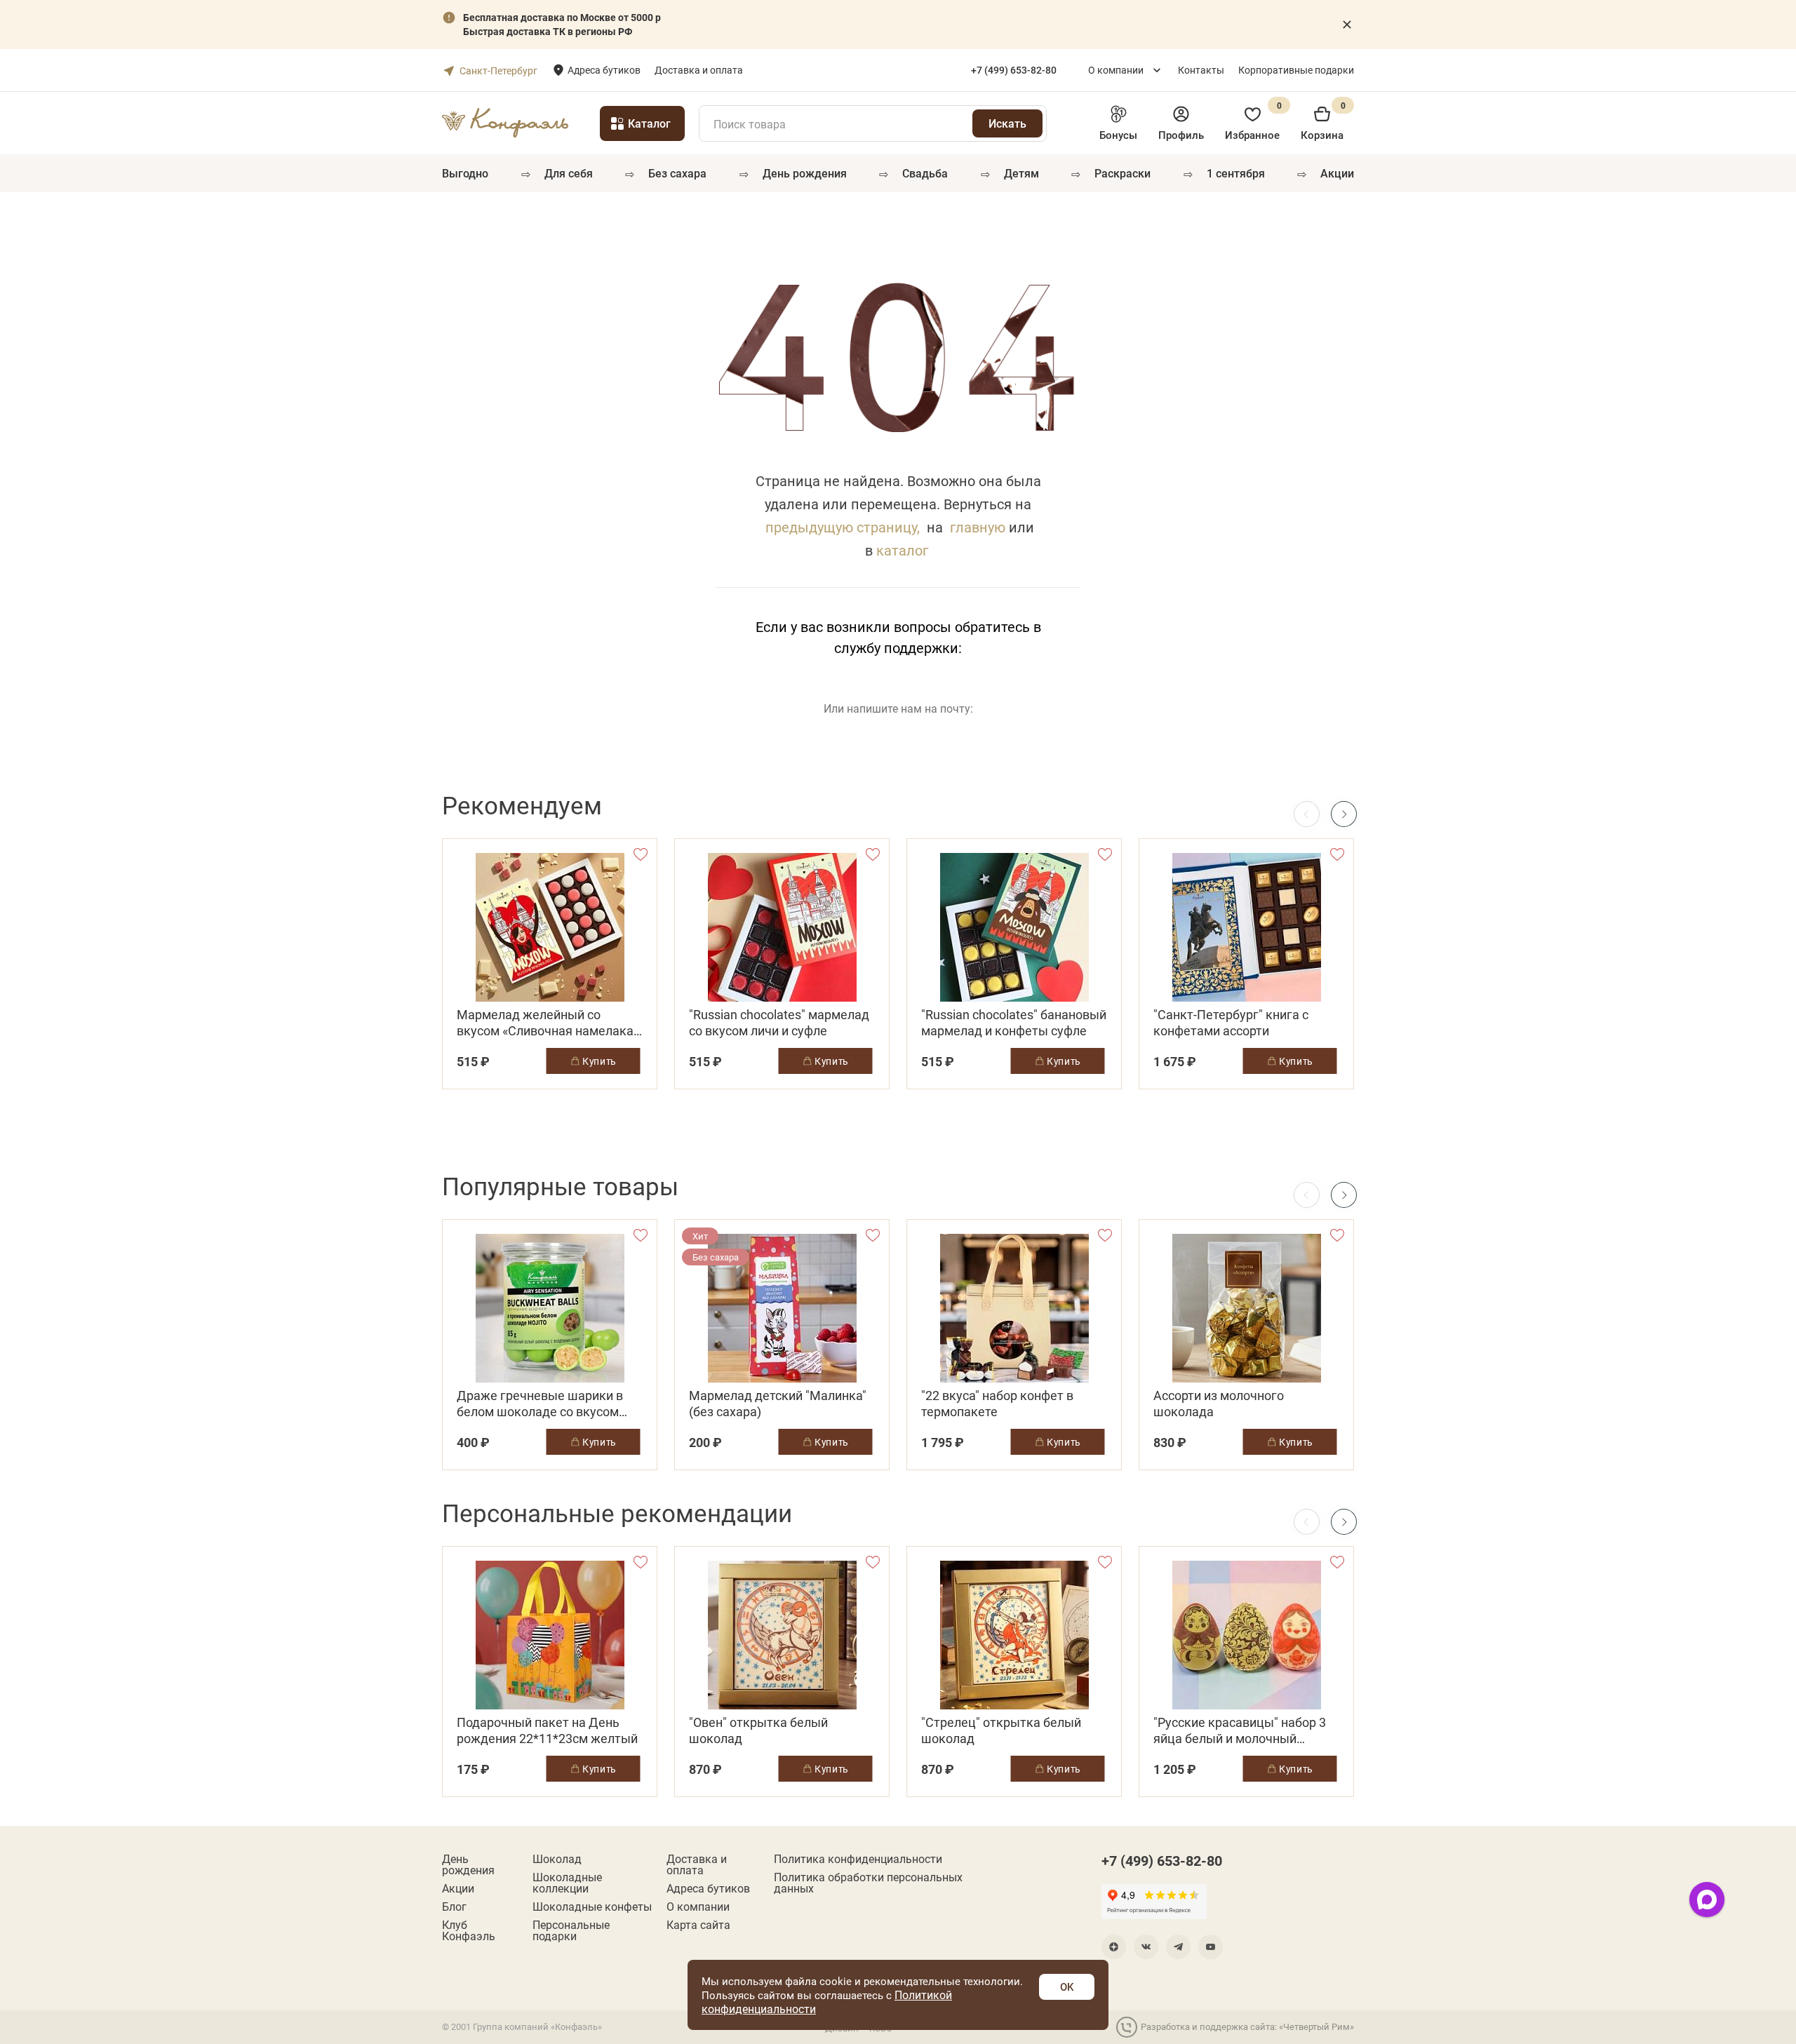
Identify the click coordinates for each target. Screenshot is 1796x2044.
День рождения (805, 173)
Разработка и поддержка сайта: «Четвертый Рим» (1247, 2026)
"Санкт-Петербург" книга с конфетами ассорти (1231, 1023)
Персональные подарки (571, 1930)
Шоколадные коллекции (567, 1883)
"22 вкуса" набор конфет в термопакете (997, 1404)
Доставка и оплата (699, 70)
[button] (1344, 814)
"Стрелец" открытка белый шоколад (1001, 1730)
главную (978, 527)
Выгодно (465, 173)
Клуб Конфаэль (469, 1930)
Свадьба (925, 173)
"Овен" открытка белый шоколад (758, 1730)
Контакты (1201, 70)
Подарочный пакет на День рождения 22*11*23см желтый (547, 1730)
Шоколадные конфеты (592, 1907)
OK (1067, 1986)
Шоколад (557, 1859)
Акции (1337, 173)
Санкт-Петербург (498, 70)
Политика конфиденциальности (858, 1859)
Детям (1021, 173)
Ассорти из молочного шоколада (1219, 1404)
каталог (902, 550)
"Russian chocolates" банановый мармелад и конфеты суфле (1014, 1023)
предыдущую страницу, (843, 527)
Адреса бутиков (604, 70)
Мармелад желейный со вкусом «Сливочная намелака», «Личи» (549, 1023)
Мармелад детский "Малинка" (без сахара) (778, 1404)
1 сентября (1236, 173)
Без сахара (677, 173)
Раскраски (1122, 173)
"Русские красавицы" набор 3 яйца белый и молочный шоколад (1240, 1730)
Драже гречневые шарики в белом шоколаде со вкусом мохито (540, 1404)
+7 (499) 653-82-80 (1162, 1860)
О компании (1116, 70)
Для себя (569, 173)
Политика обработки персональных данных (868, 1883)
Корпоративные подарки (1296, 70)
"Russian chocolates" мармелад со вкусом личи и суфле (779, 1023)
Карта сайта (698, 1925)
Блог (454, 1907)
